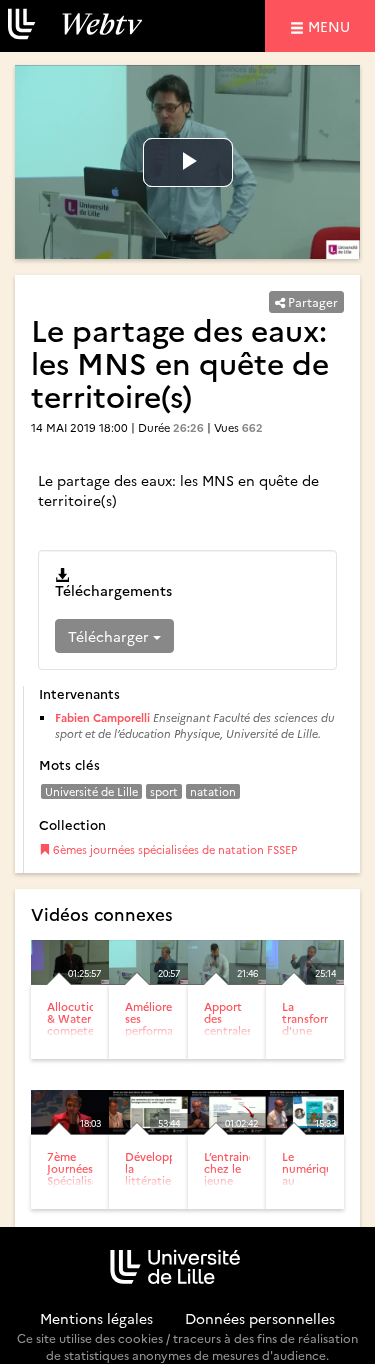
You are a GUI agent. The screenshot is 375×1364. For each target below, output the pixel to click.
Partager (311, 301)
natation (213, 791)
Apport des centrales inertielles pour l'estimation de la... (235, 1043)
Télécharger (110, 636)
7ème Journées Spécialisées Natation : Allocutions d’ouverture (78, 1193)
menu (332, 25)
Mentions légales (96, 1318)
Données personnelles (260, 1318)
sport (164, 791)
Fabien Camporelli (102, 717)
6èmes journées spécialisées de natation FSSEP (173, 849)
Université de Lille (91, 791)
